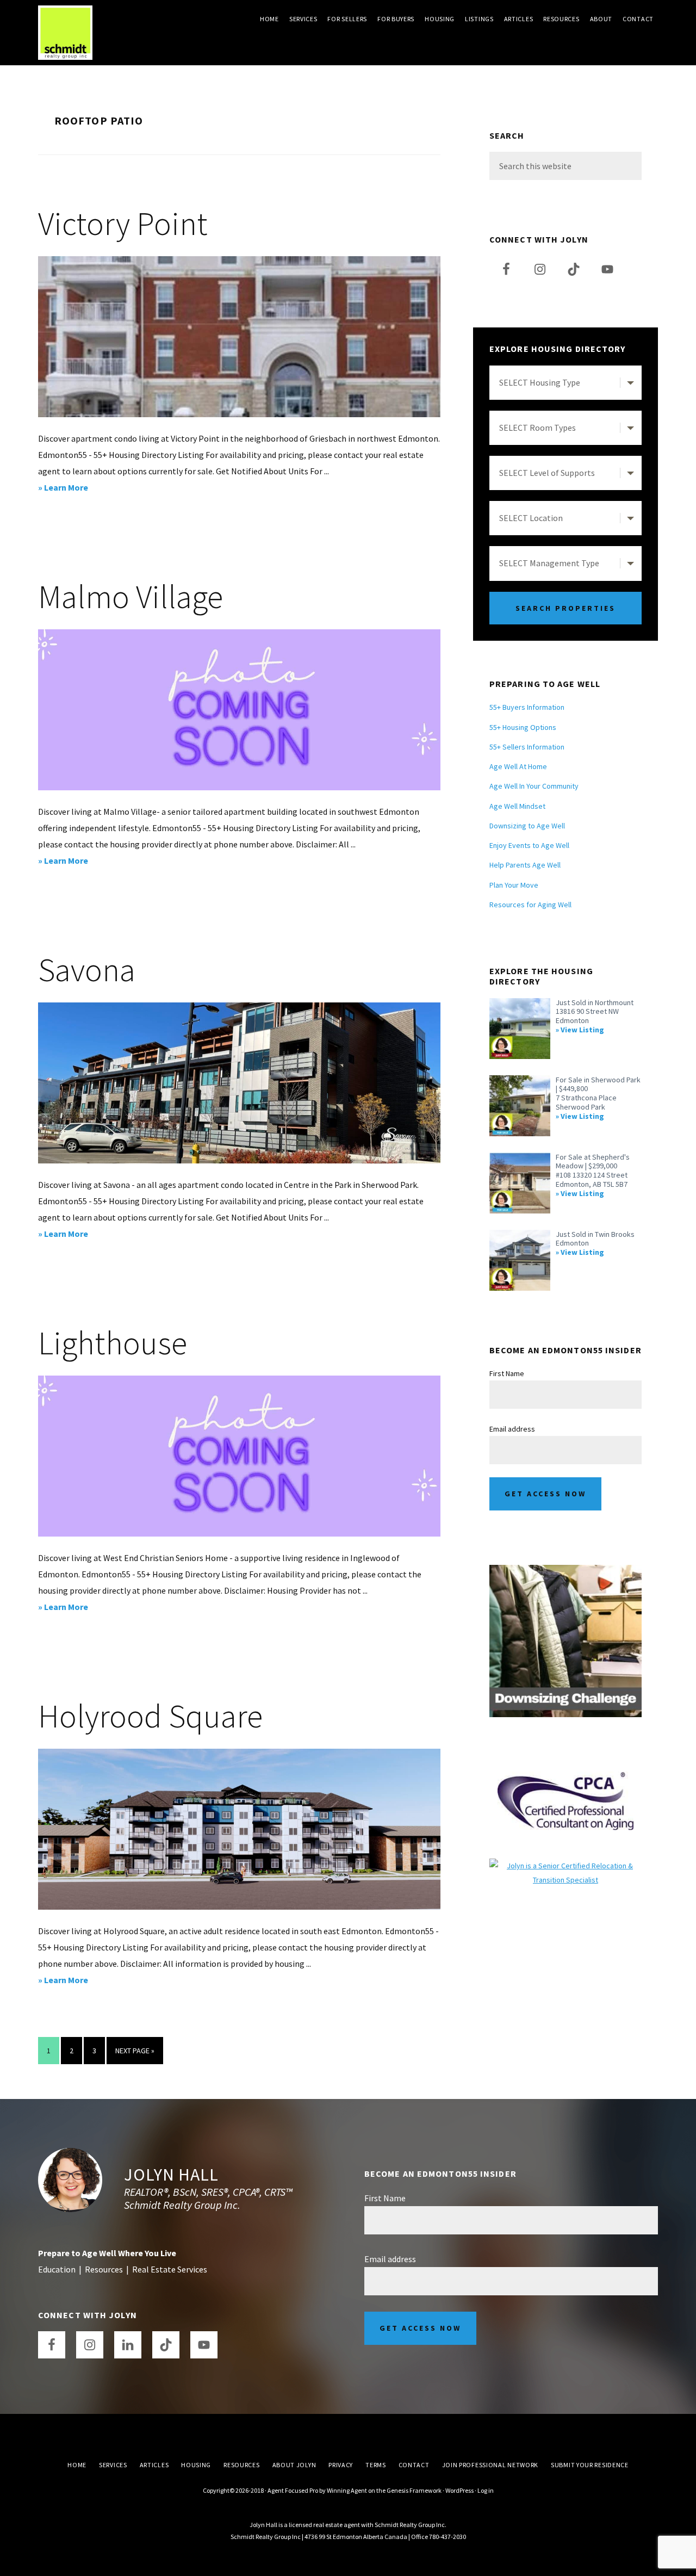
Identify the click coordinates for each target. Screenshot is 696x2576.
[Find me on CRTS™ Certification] (565, 1866)
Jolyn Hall (171, 2175)
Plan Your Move (514, 885)
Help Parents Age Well (525, 865)
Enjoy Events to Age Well (529, 845)
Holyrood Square (150, 1716)
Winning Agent (347, 2490)
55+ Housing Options (523, 727)
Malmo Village (130, 596)
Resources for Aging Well (530, 905)
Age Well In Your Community (534, 786)
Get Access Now (545, 1494)
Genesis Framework (414, 2490)
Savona (87, 970)
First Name (507, 1373)
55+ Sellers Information (527, 747)
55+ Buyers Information (527, 707)
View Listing (582, 1030)
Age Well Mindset (517, 806)
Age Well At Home (518, 766)
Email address (512, 1429)
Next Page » (135, 2055)
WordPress (459, 2490)
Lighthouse (113, 1343)
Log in (486, 2490)
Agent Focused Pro (293, 2490)
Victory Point (123, 223)
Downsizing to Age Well (527, 826)
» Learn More (77, 488)
